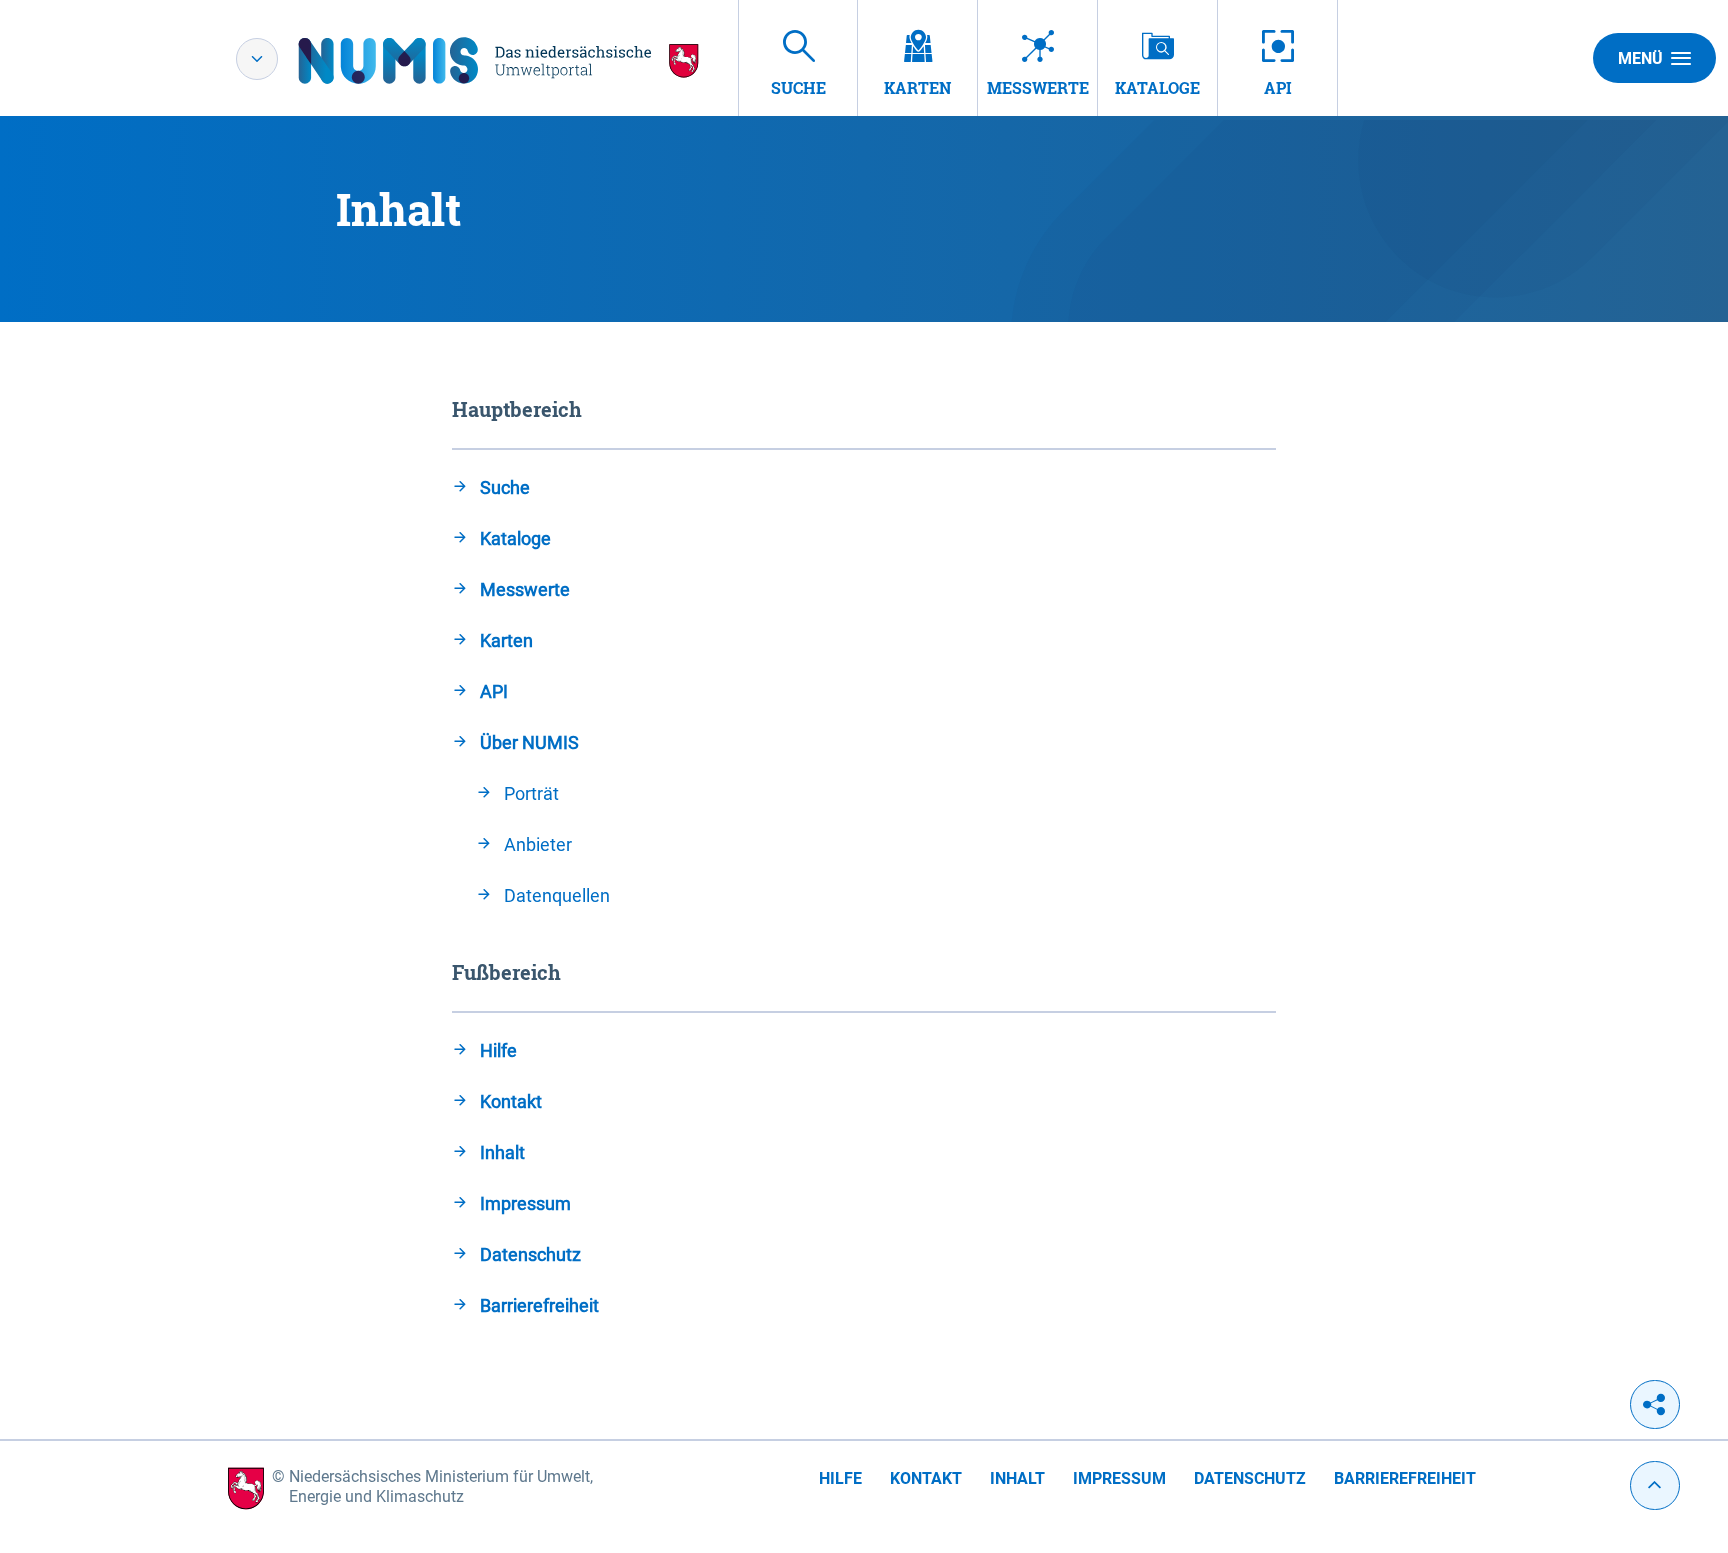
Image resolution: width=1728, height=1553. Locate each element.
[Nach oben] (1655, 1485)
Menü (1640, 58)
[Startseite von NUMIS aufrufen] (499, 60)
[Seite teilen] (1655, 1404)
